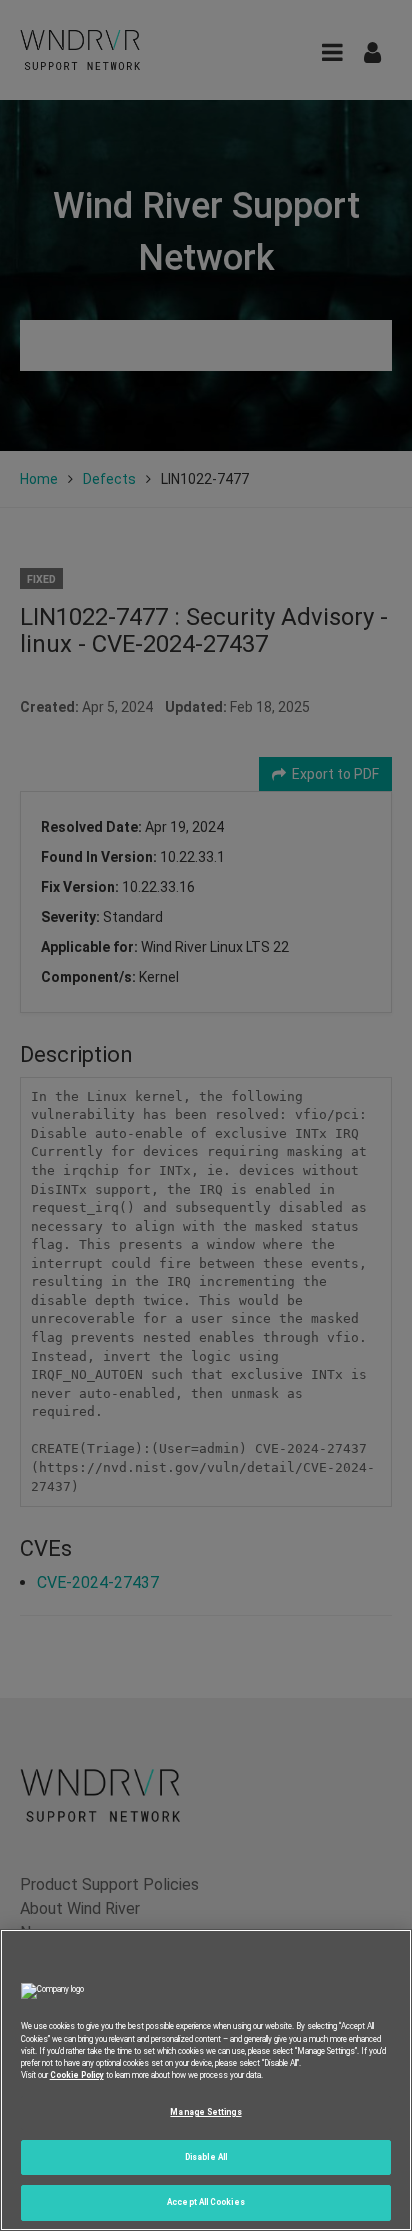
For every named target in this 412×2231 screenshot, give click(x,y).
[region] (206, 2080)
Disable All (206, 2157)
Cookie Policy (77, 2075)
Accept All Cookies (205, 2202)
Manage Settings (205, 2112)
